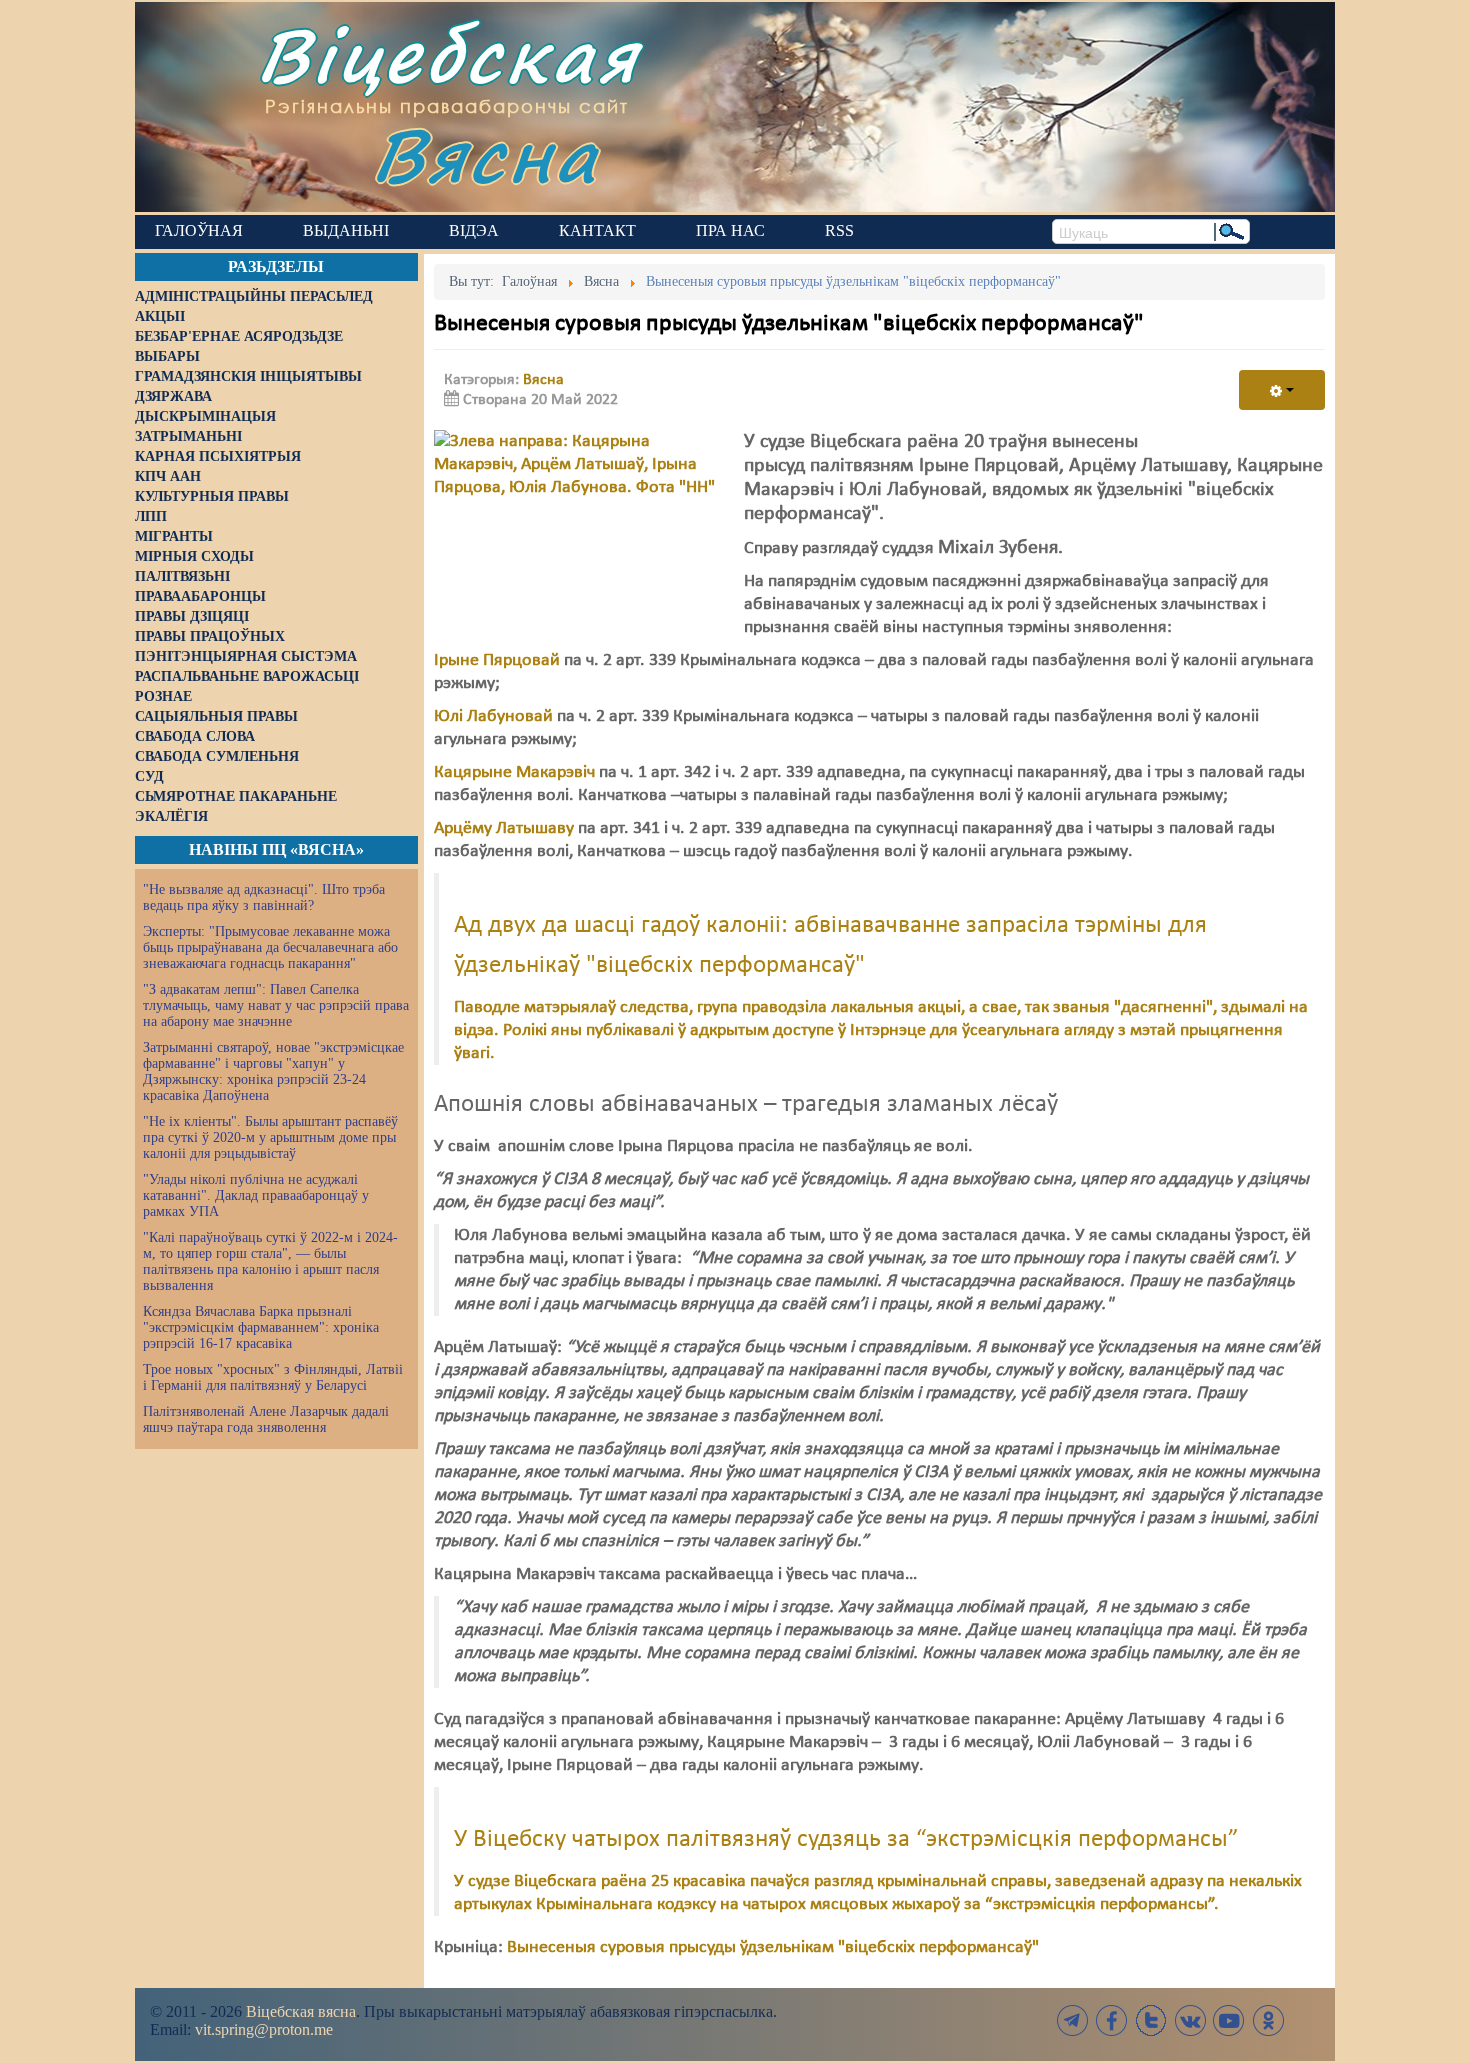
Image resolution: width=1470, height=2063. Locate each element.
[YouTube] (1229, 2020)
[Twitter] (1151, 2020)
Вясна (485, 154)
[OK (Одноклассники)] (1268, 2020)
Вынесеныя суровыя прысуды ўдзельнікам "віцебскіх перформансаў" (773, 1947)
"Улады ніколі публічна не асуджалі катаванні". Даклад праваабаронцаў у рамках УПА (256, 1195)
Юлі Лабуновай (493, 716)
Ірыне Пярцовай (497, 660)
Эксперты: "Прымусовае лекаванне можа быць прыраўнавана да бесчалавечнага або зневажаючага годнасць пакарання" (270, 947)
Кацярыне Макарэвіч (514, 772)
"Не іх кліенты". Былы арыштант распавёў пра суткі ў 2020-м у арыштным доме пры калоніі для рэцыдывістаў (270, 1137)
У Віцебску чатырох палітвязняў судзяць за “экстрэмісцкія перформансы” (846, 1840)
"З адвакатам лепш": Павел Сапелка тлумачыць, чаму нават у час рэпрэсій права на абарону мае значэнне (276, 1005)
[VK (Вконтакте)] (1190, 2020)
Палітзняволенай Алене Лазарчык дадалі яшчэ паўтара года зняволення (266, 1419)
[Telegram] (1073, 2020)
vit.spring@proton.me (264, 2029)
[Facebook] (1112, 2020)
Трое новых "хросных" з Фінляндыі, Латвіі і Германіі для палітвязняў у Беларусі (273, 1377)
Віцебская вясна (301, 2011)
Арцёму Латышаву (504, 828)
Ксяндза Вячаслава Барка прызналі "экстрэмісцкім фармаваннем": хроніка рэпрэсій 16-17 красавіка (261, 1327)
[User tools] (1282, 390)
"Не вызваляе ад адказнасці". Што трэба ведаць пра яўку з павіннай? (264, 897)
